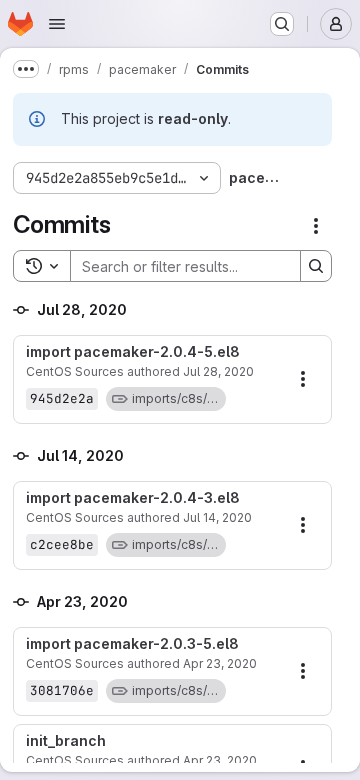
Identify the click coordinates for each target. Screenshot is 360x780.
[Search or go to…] (282, 24)
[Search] (316, 266)
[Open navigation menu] (57, 24)
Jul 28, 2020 (218, 371)
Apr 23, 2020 (220, 663)
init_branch (66, 741)
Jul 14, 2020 (217, 517)
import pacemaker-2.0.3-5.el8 (132, 644)
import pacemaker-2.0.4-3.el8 (133, 498)
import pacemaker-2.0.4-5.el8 (133, 352)
